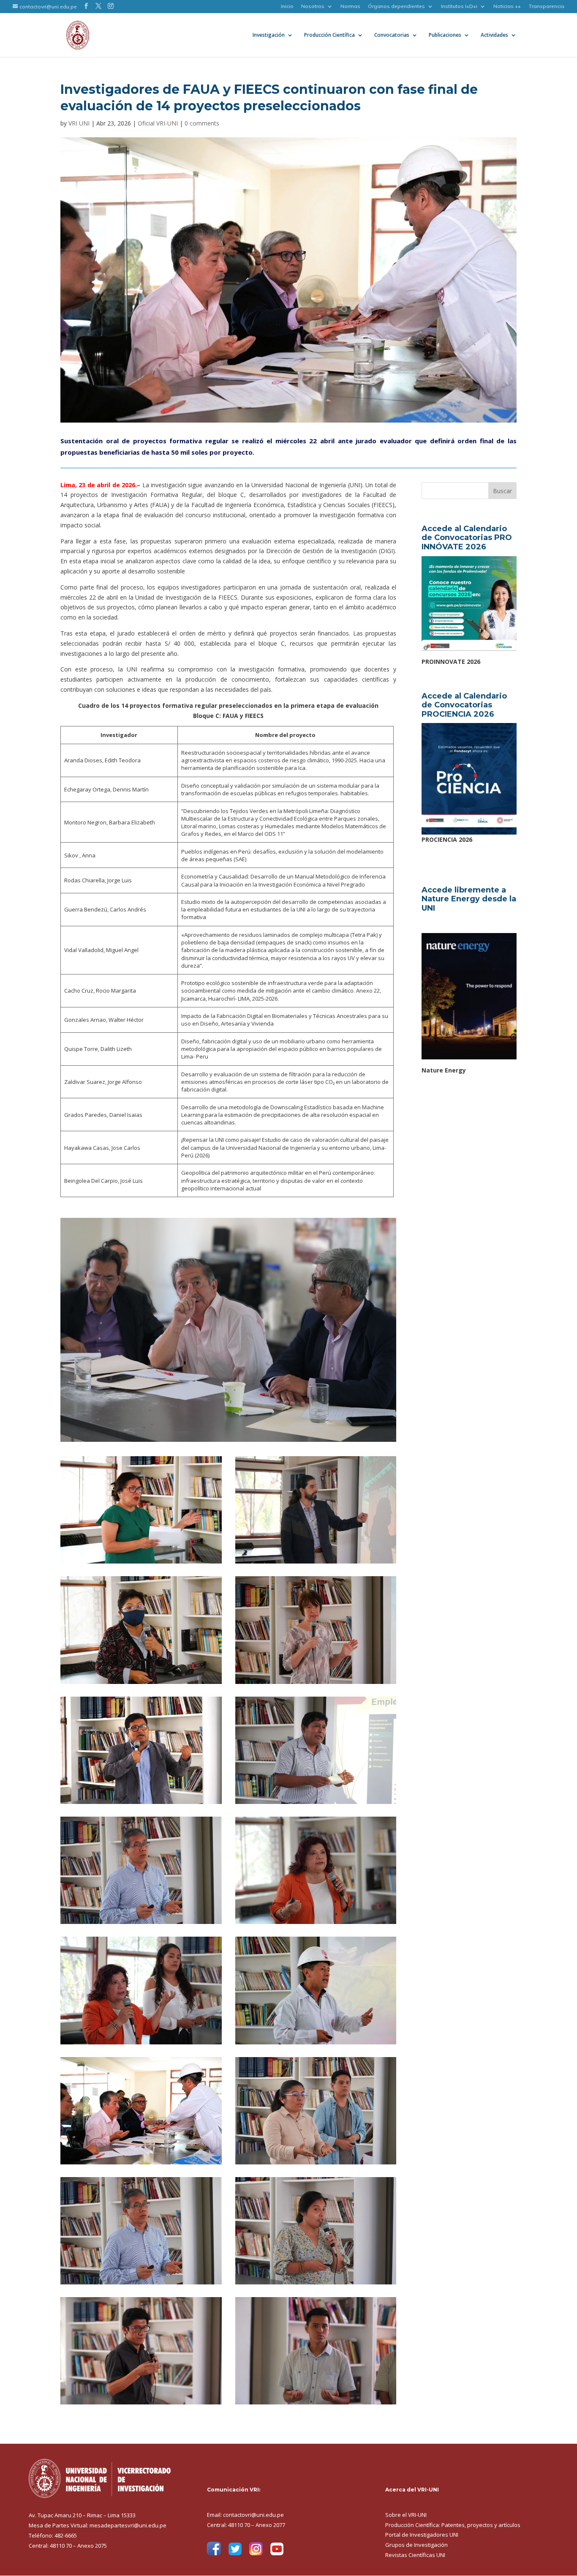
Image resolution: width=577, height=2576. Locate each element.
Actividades (494, 35)
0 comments (202, 123)
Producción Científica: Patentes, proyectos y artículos (453, 2525)
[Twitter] (235, 2553)
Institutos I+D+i (459, 7)
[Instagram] (256, 2553)
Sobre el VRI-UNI (406, 2515)
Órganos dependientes (396, 7)
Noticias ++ (507, 7)
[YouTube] (277, 2553)
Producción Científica (329, 35)
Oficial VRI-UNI (158, 123)
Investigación (269, 35)
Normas (350, 7)
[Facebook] (214, 2553)
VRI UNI (79, 123)
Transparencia (546, 7)
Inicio (287, 7)
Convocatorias (392, 35)
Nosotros (313, 7)
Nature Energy (444, 1070)
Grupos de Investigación (416, 2545)
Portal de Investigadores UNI (422, 2535)
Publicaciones (445, 35)
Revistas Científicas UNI (415, 2555)
